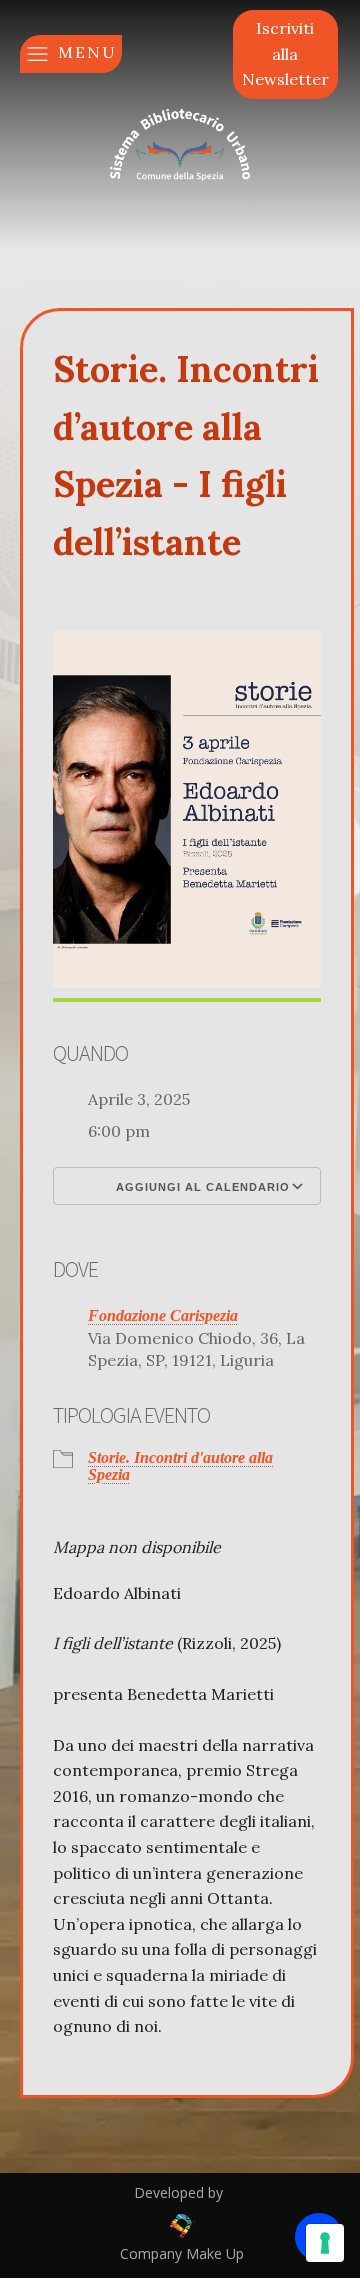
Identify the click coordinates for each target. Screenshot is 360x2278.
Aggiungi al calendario (201, 1187)
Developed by (180, 2192)
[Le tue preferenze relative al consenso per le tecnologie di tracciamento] (325, 2243)
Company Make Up (180, 2253)
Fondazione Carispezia (163, 1315)
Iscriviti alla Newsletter (285, 53)
